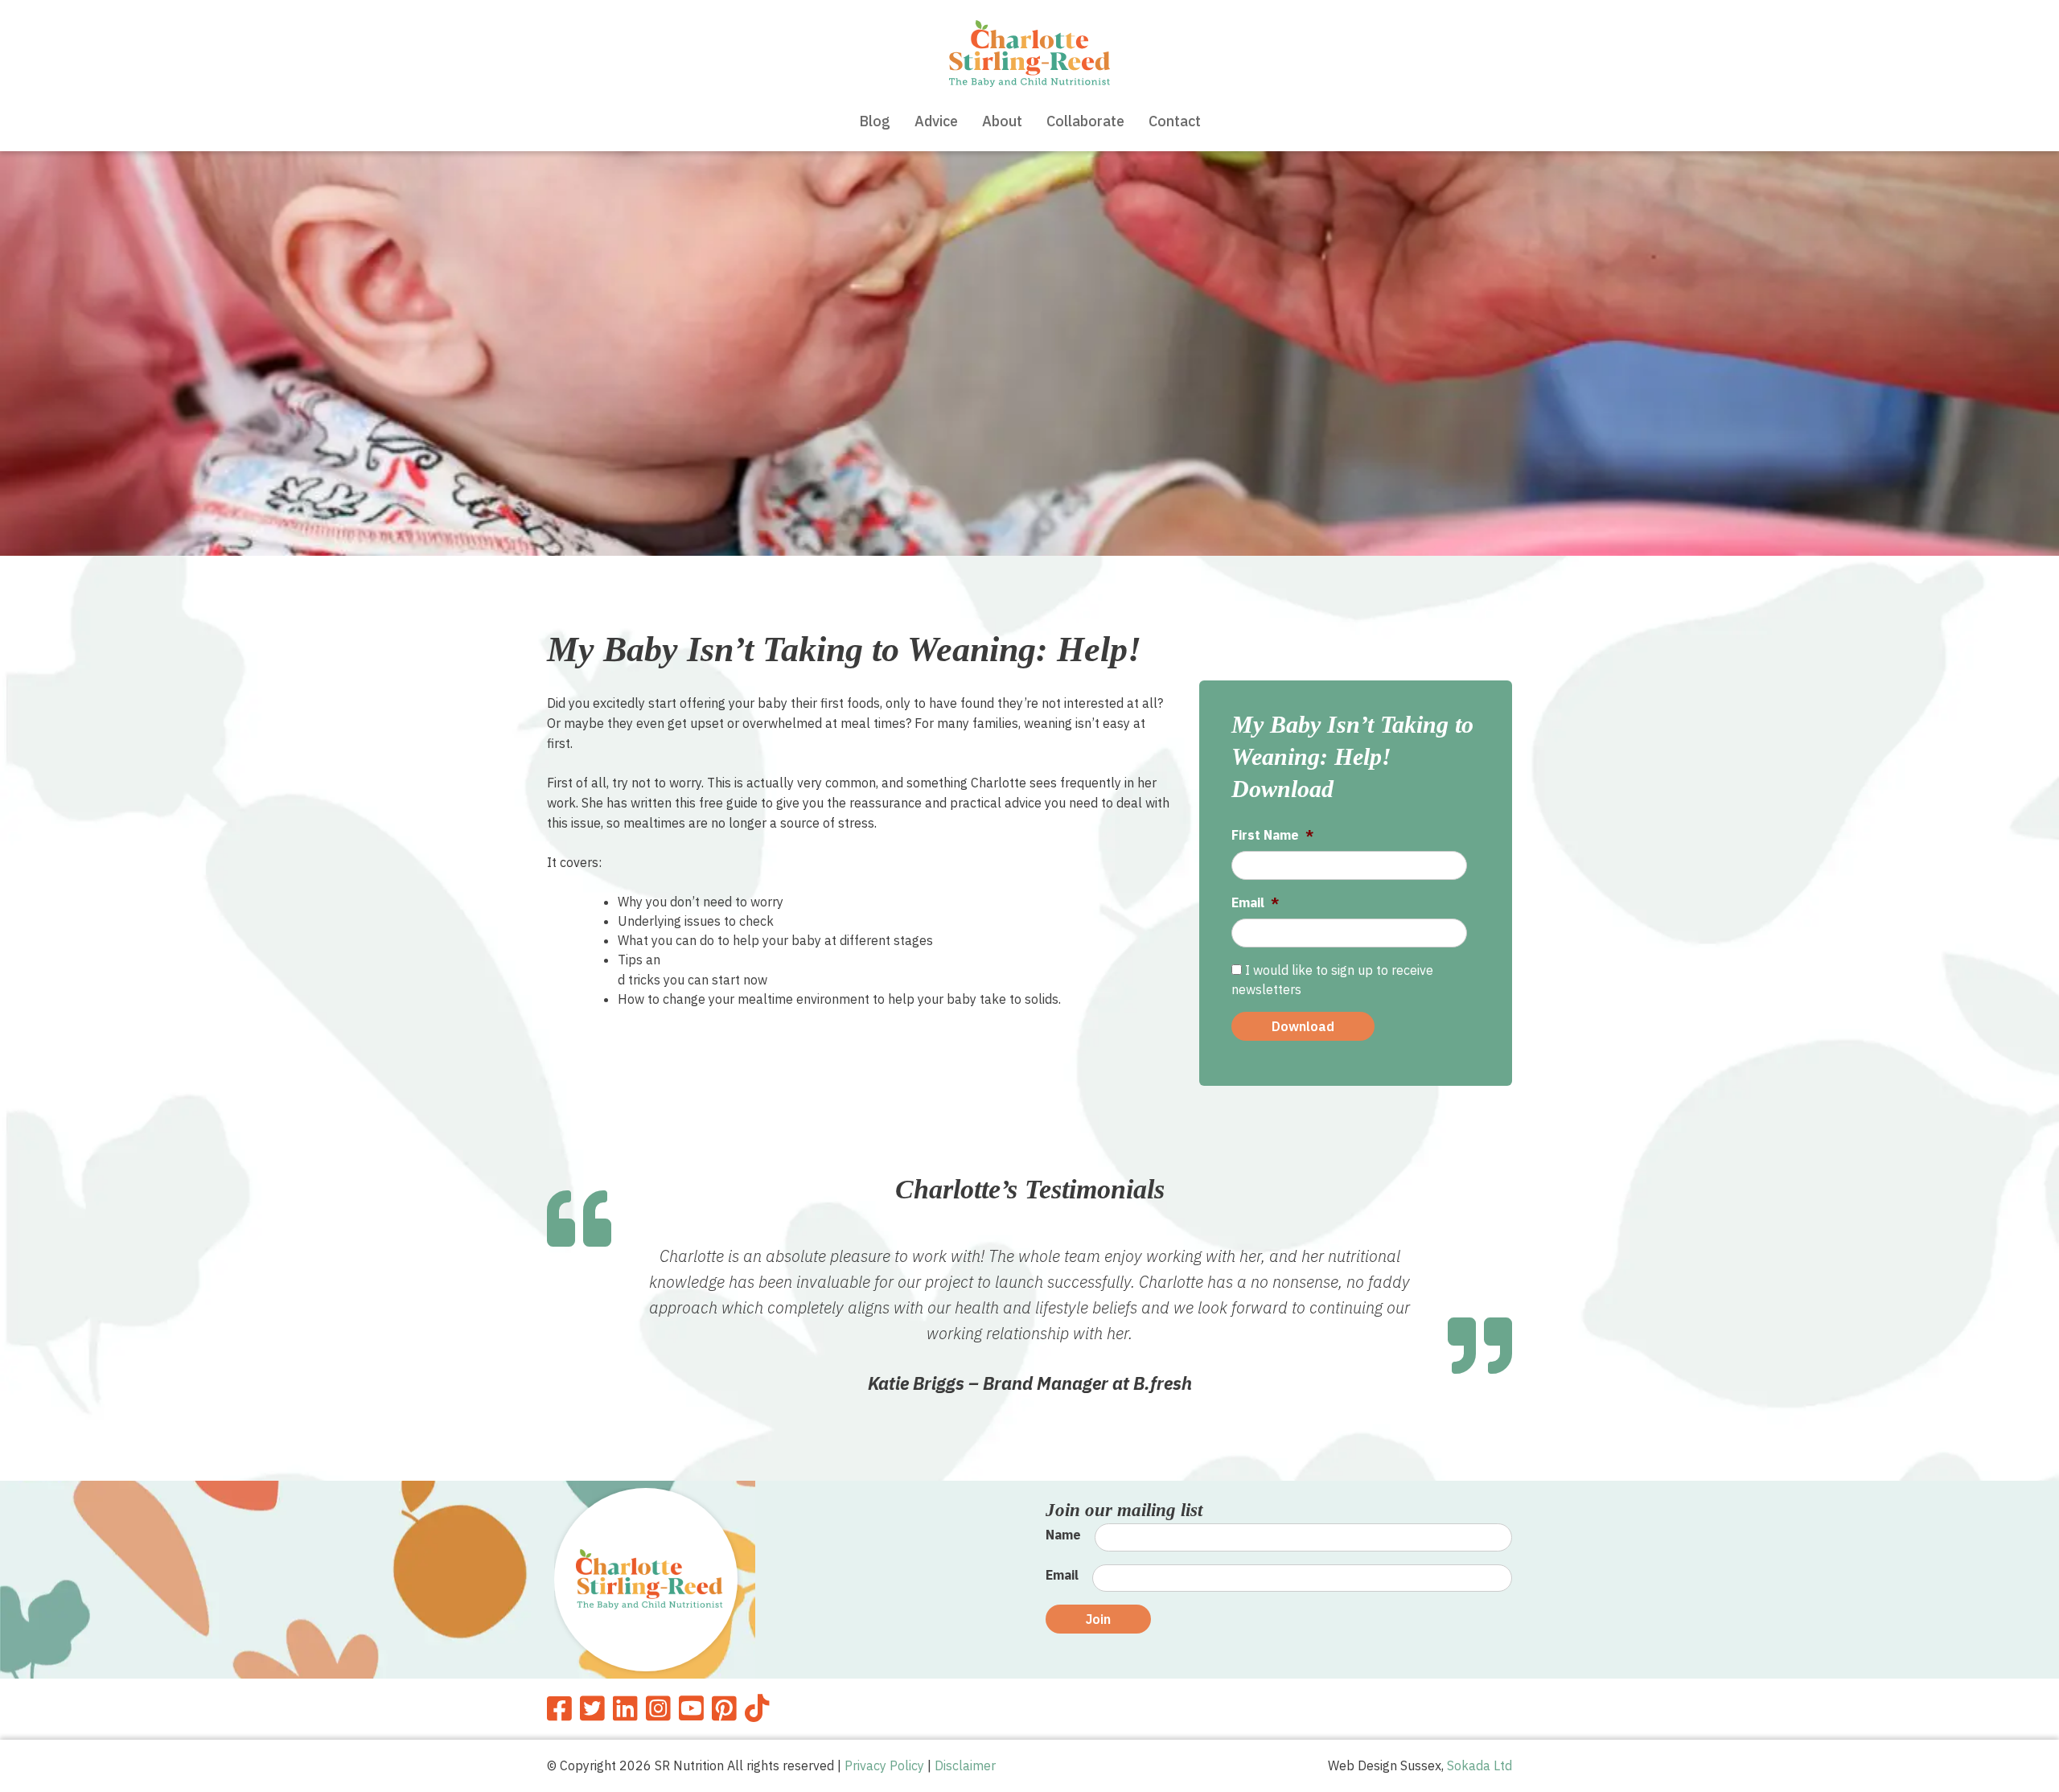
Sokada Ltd (1480, 1765)
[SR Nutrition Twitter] (592, 1708)
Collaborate (1085, 121)
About (1002, 121)
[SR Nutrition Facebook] (559, 1708)
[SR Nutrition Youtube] (691, 1708)
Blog (875, 121)
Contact (1175, 121)
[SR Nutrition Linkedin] (625, 1708)
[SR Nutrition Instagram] (658, 1708)
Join (1098, 1619)
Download (1303, 1026)
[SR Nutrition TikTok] (757, 1708)
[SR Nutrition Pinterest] (724, 1708)
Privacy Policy (884, 1765)
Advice (936, 121)
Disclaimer (965, 1765)
